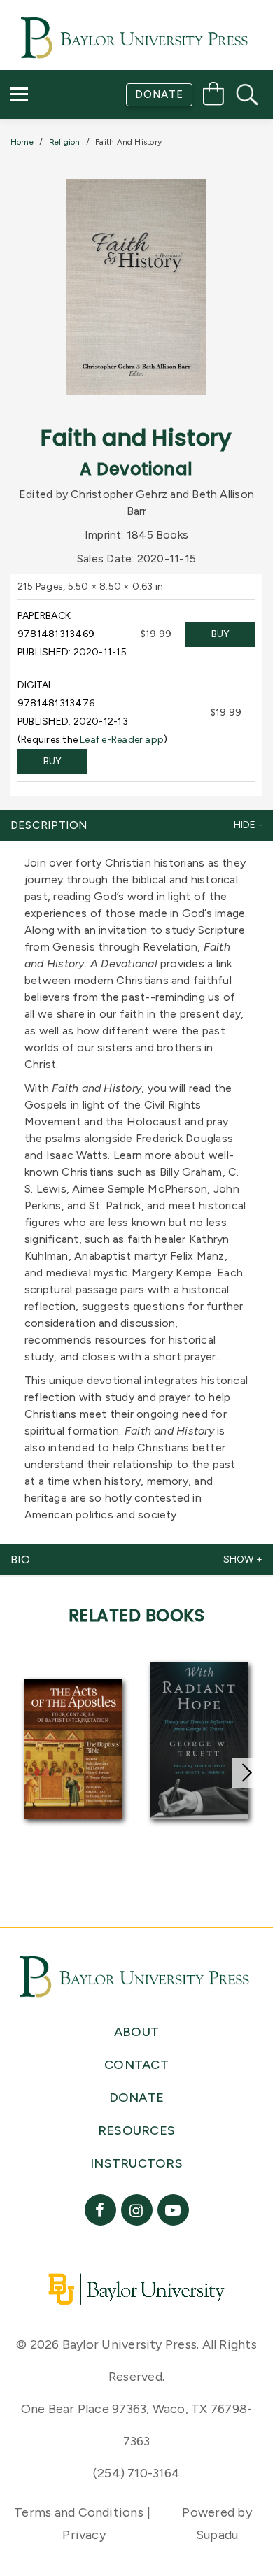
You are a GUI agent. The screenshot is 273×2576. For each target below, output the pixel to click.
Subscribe (51, 139)
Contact (50, 179)
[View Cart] (213, 96)
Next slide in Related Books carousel (247, 1773)
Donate (159, 94)
